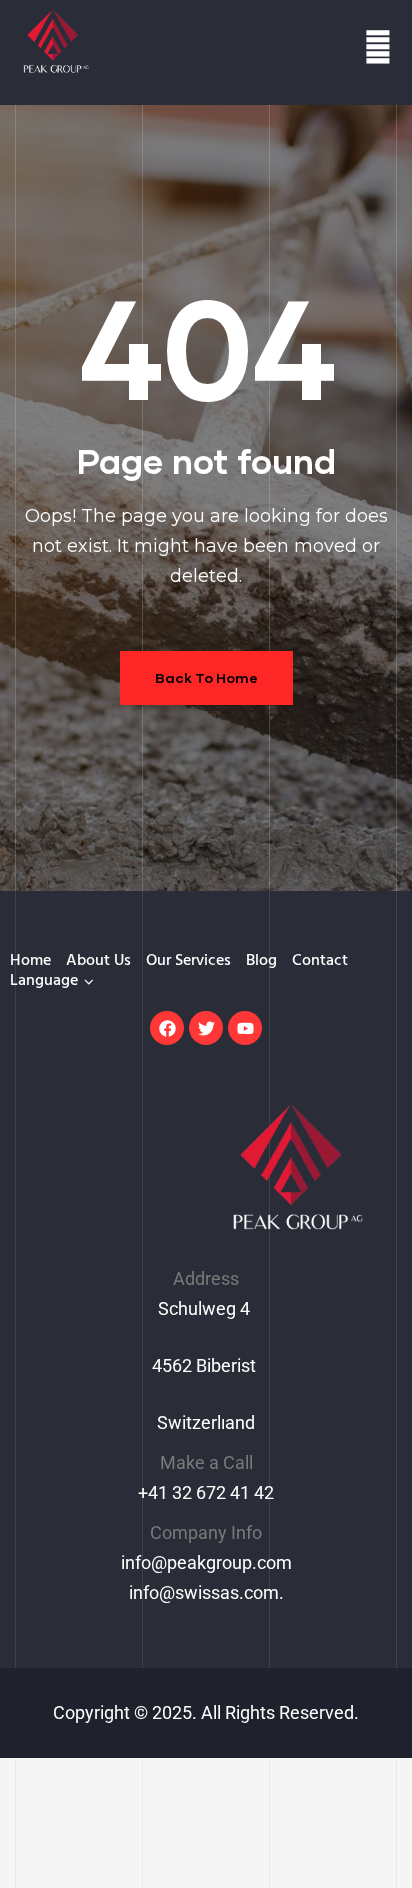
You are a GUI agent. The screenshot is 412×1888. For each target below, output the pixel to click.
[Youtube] (245, 1028)
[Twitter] (206, 1028)
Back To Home (206, 677)
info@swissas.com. (206, 1592)
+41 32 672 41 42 (206, 1492)
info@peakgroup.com (206, 1562)
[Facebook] (167, 1028)
